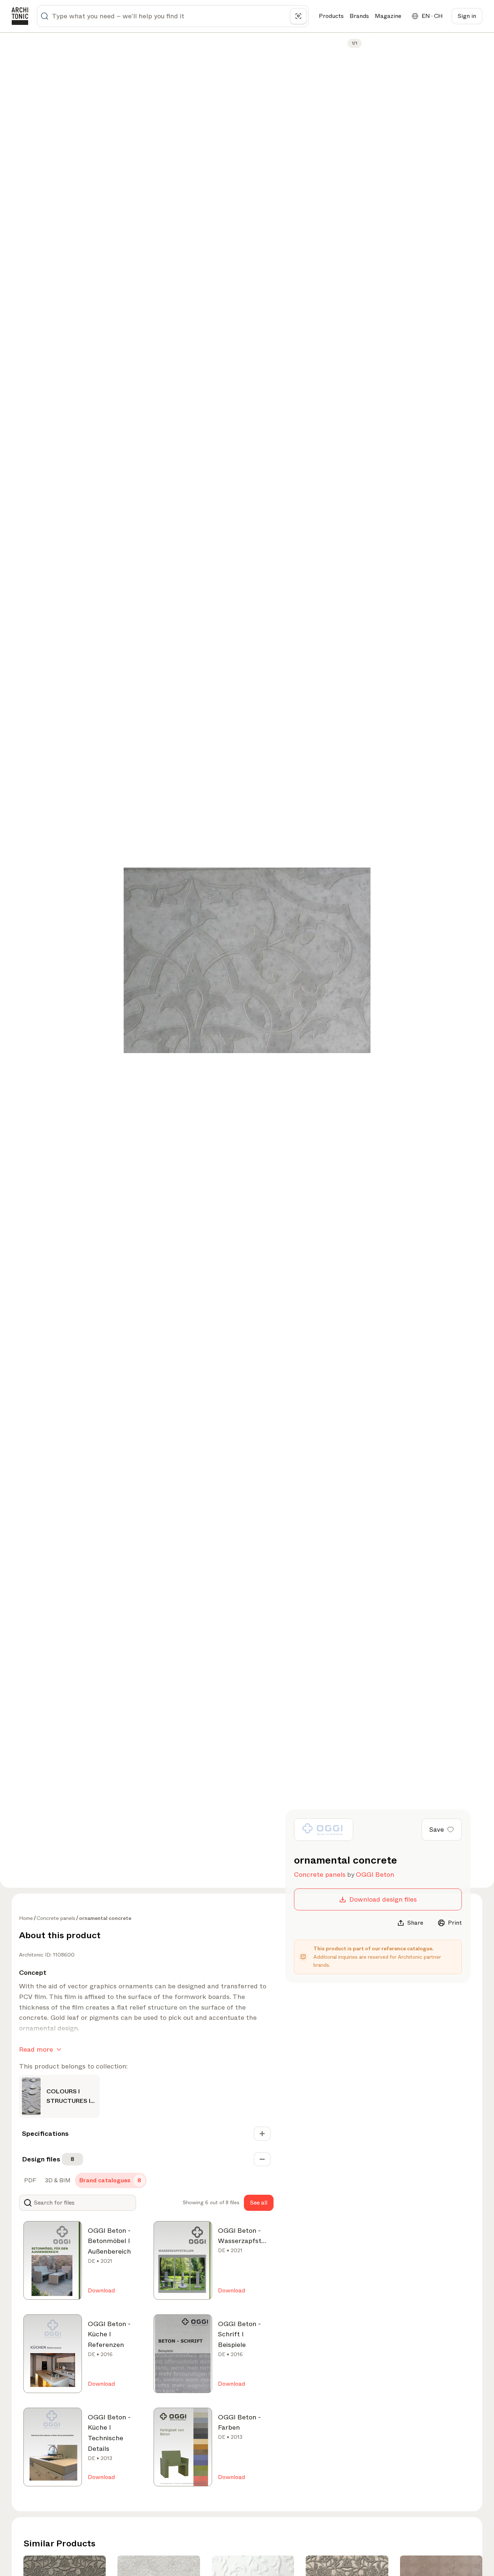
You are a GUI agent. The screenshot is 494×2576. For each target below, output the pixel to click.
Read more (36, 2049)
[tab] (29, 2180)
